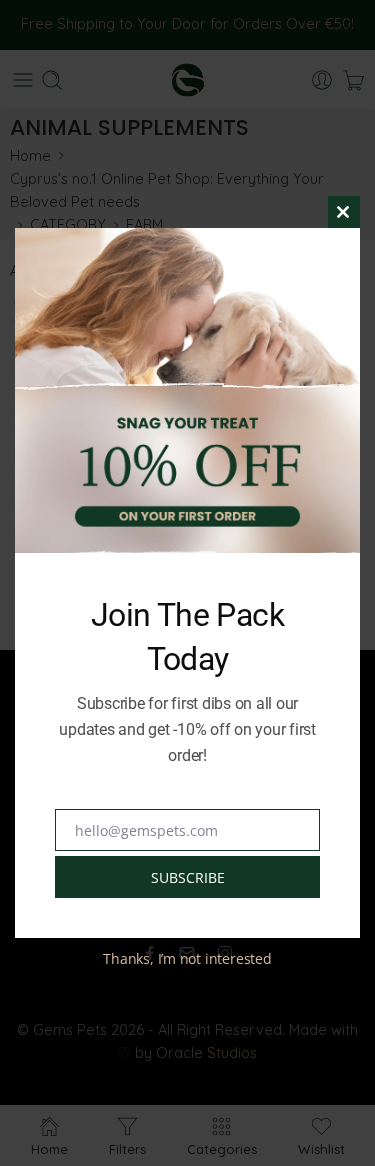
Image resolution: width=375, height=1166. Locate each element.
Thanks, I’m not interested (187, 958)
